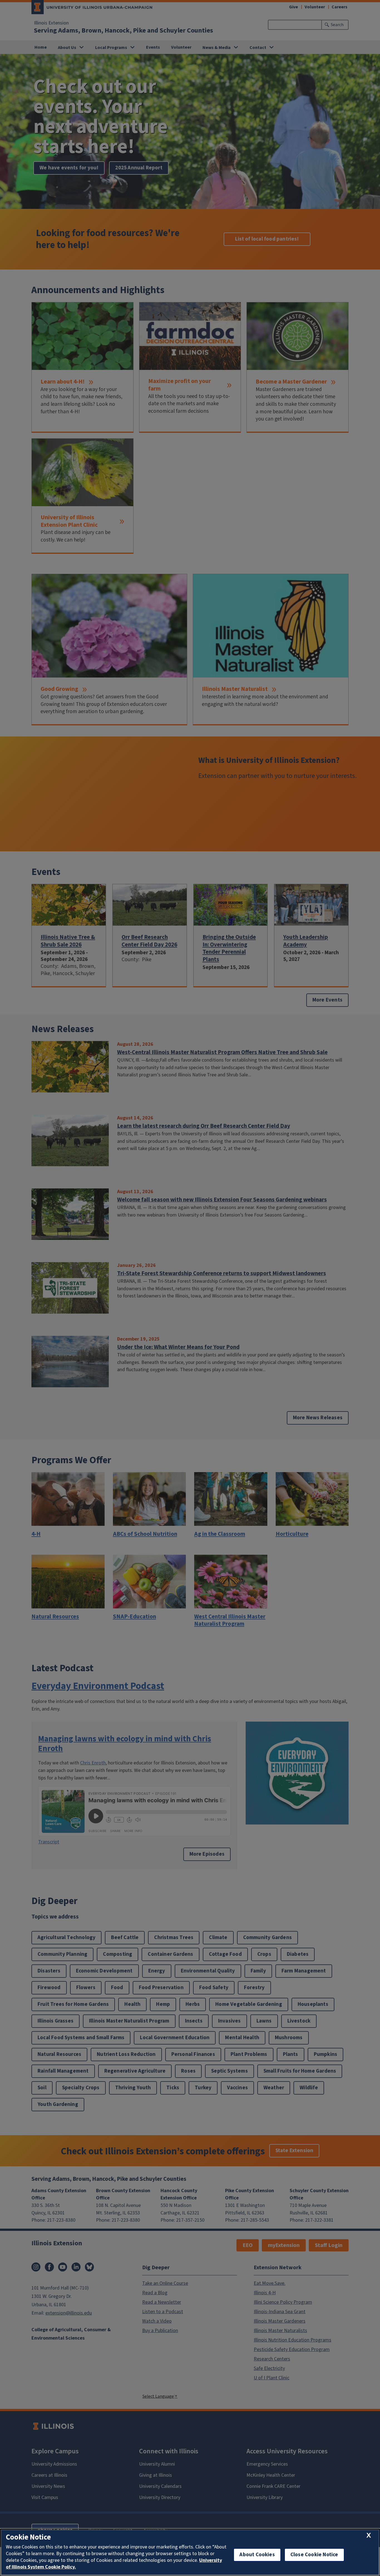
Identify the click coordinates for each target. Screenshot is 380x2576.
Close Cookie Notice (314, 2555)
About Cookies (257, 2555)
